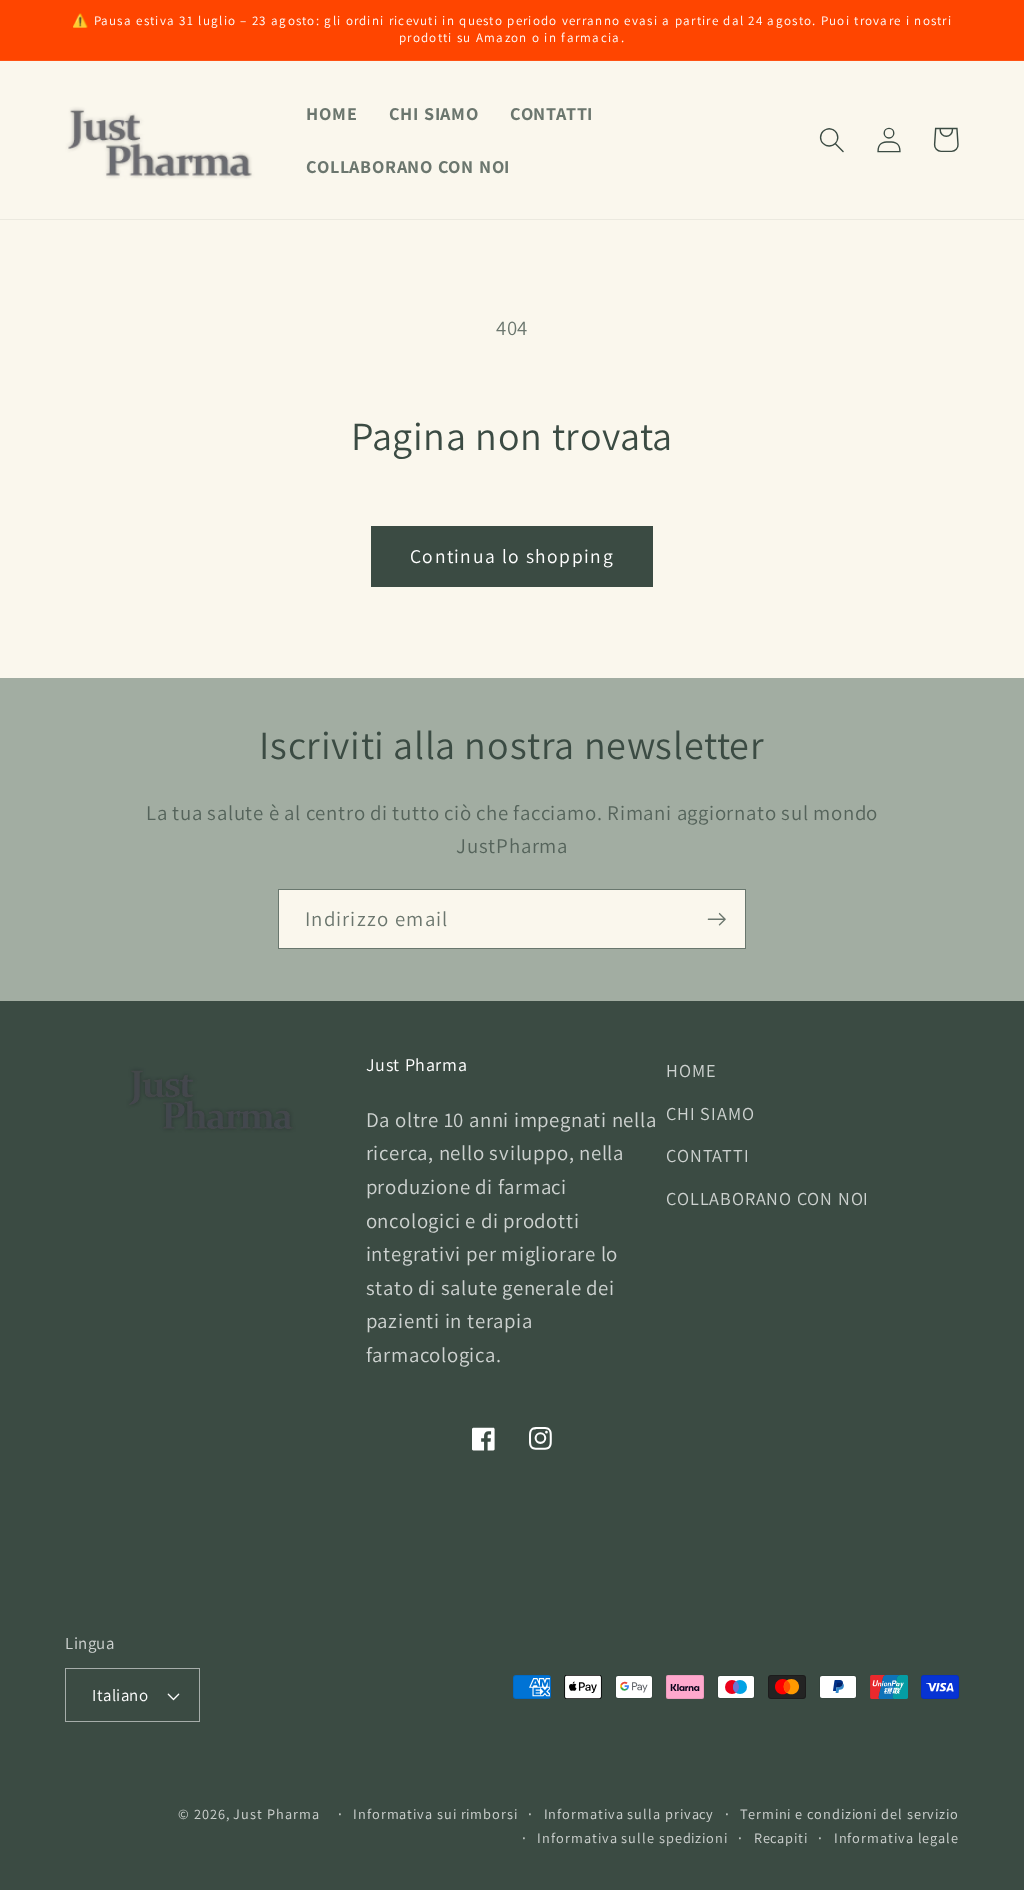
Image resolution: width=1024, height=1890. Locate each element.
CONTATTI (707, 1155)
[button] (831, 139)
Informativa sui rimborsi (435, 1813)
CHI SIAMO (710, 1113)
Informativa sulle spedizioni (632, 1837)
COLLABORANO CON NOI (767, 1198)
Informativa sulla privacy (629, 1813)
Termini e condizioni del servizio (849, 1813)
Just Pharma (276, 1813)
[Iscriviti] (716, 919)
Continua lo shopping (512, 556)
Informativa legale (896, 1837)
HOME (691, 1070)
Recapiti (781, 1837)
